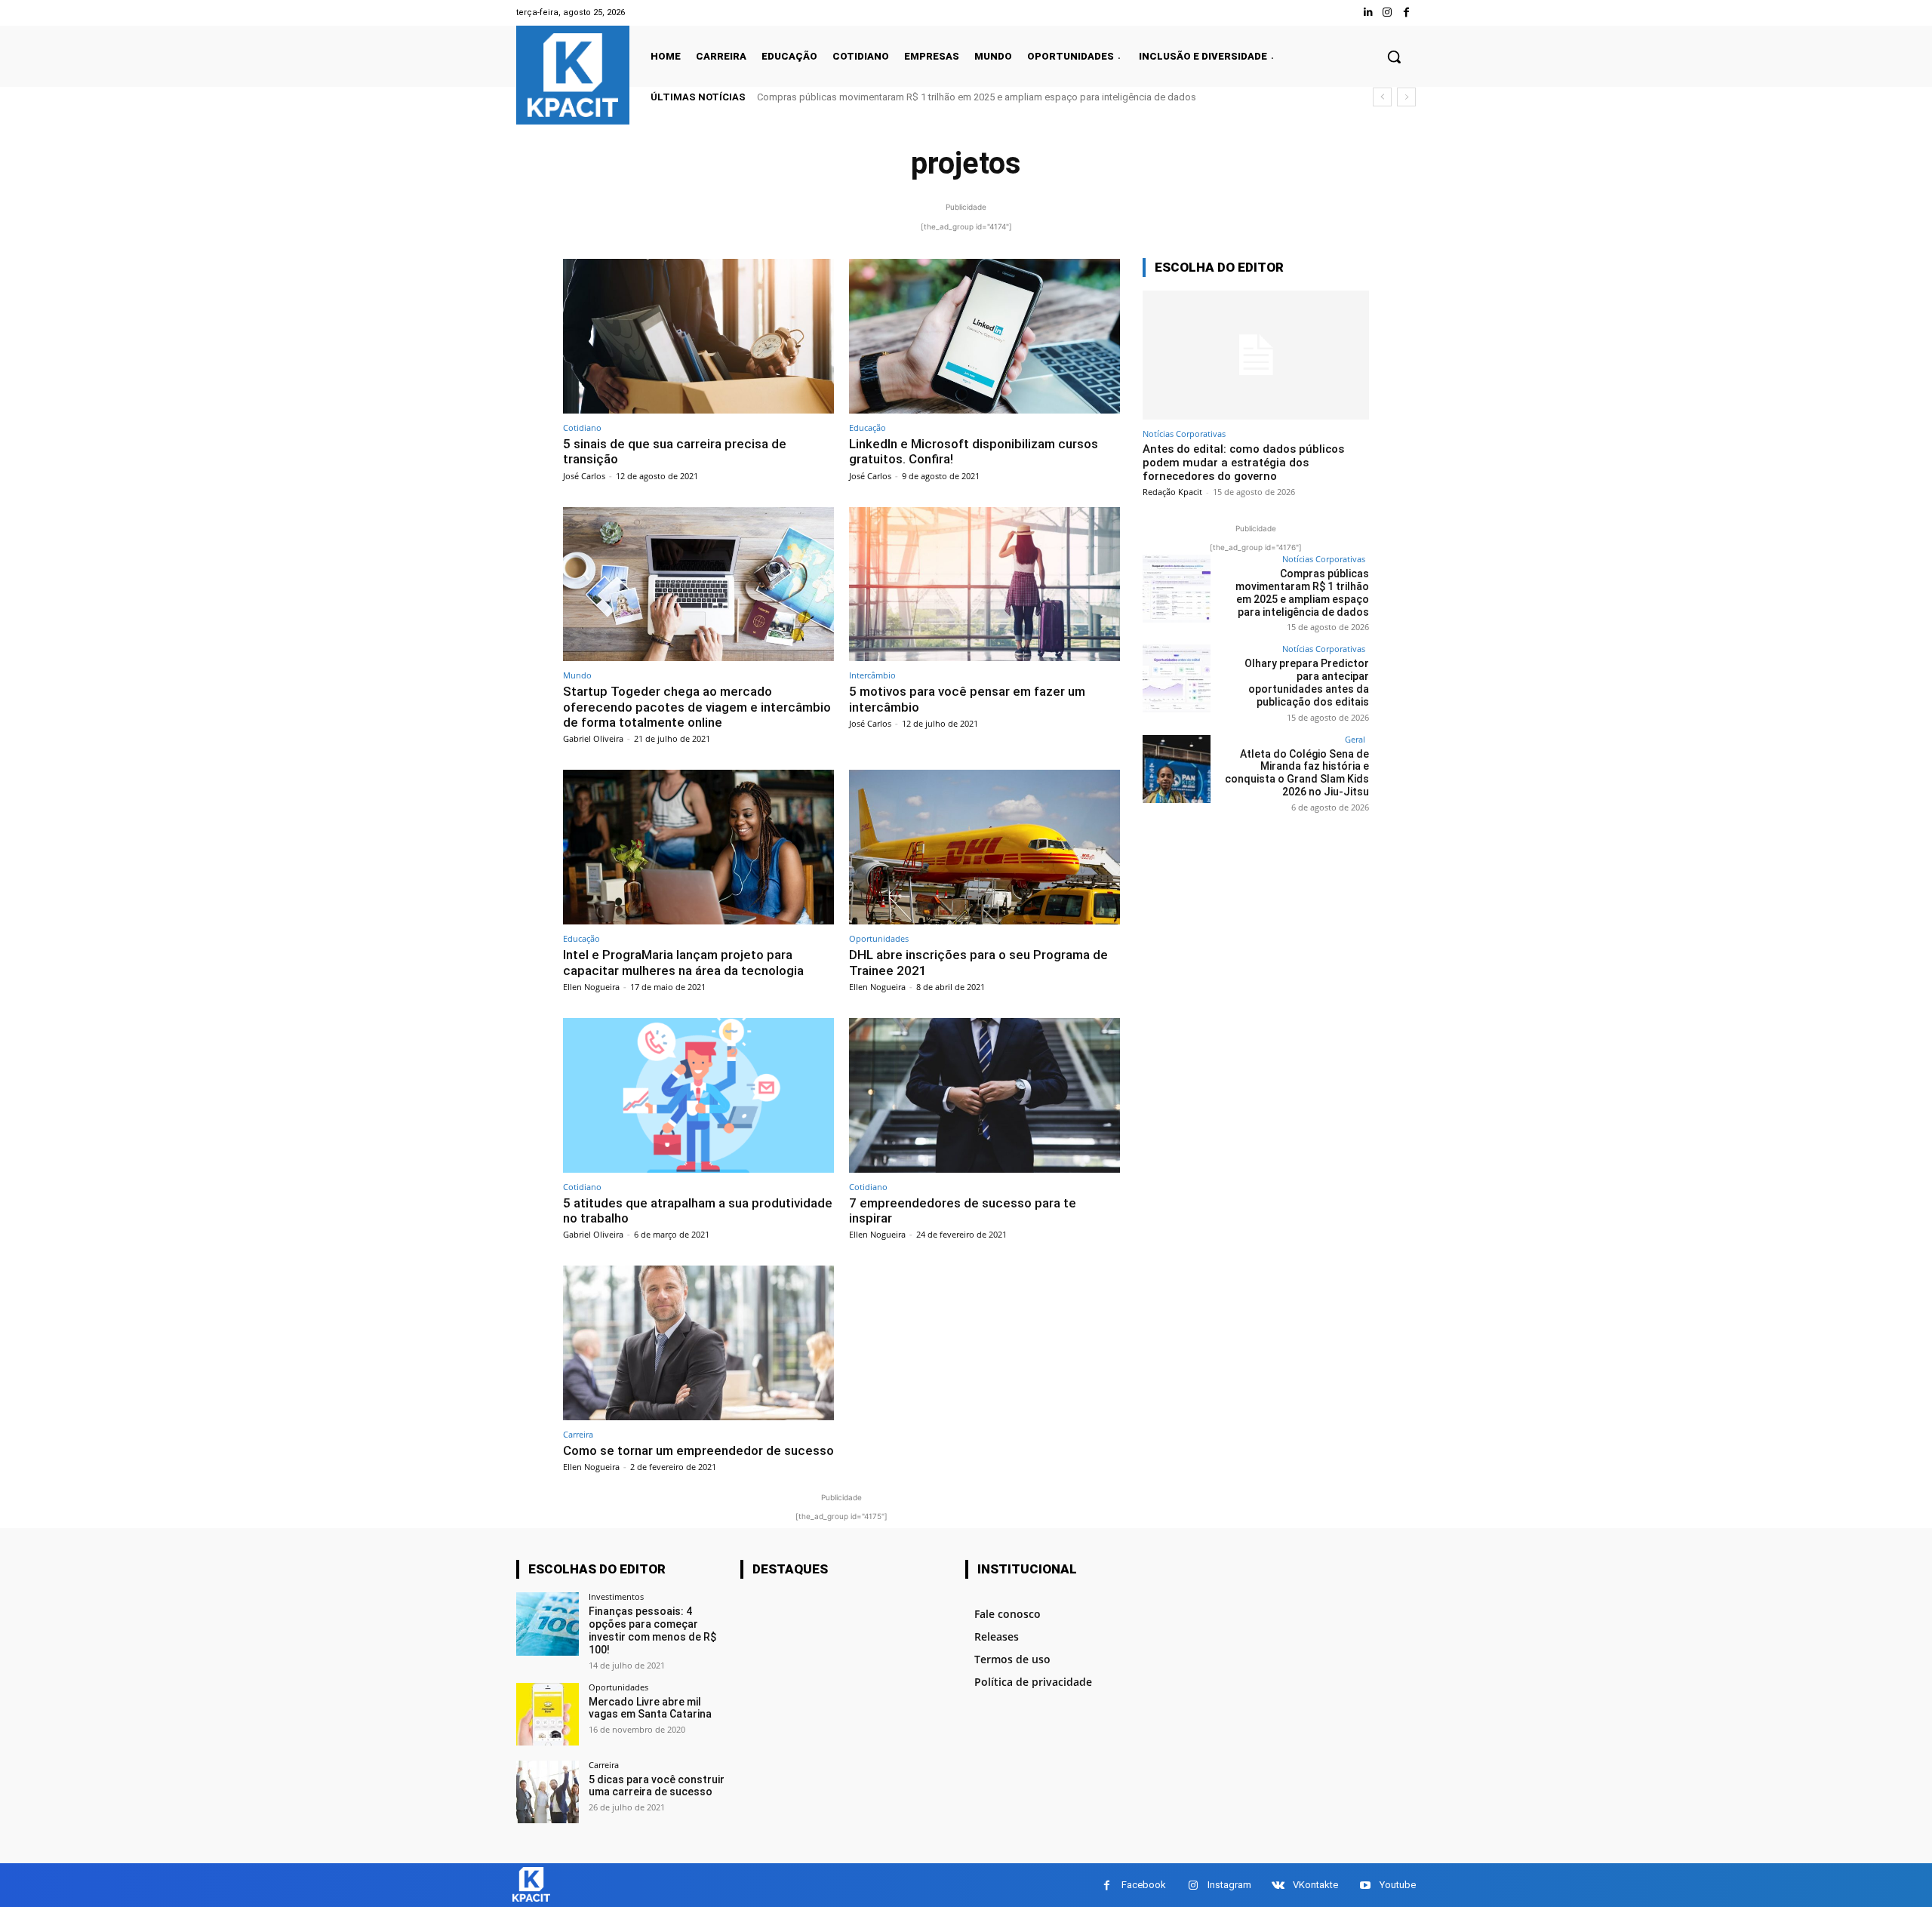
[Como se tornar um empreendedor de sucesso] (698, 1343)
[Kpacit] (573, 75)
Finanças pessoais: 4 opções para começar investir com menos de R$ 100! (652, 1630)
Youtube (1398, 1885)
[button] (1394, 57)
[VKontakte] (1278, 1885)
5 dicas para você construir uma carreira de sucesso (657, 1786)
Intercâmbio (872, 675)
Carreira (578, 1434)
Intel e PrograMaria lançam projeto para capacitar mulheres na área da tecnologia (683, 962)
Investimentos (616, 1596)
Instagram (1229, 1885)
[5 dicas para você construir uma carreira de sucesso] (548, 1792)
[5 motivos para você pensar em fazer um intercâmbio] (984, 584)
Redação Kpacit (1172, 492)
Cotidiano (582, 428)
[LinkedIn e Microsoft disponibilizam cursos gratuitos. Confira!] (984, 336)
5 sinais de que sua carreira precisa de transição (675, 451)
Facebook (1144, 1885)
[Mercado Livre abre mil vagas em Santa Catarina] (548, 1714)
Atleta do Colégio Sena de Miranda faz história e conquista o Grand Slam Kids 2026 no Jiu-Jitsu (1297, 773)
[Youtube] (1365, 1885)
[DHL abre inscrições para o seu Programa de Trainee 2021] (984, 847)
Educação (868, 428)
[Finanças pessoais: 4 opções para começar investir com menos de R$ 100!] (548, 1624)
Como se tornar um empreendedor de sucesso (698, 1450)
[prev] (1382, 97)
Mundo (577, 675)
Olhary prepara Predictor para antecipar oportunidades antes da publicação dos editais (1307, 682)
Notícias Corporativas (1184, 434)
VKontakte (1315, 1885)
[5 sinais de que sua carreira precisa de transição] (698, 336)
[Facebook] (1406, 12)
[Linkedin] (1368, 12)
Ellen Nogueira (591, 987)
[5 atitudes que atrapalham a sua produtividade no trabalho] (698, 1095)
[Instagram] (1387, 12)
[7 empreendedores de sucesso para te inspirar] (984, 1095)
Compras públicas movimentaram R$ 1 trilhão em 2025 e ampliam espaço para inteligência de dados (977, 97)
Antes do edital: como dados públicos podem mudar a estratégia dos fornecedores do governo (1243, 463)
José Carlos (584, 476)
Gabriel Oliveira (593, 738)
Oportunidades (879, 938)
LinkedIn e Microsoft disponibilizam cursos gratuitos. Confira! (974, 451)
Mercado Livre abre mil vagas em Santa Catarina (650, 1708)
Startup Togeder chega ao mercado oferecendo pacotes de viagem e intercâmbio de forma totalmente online (697, 707)
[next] (1406, 97)
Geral (1355, 739)
